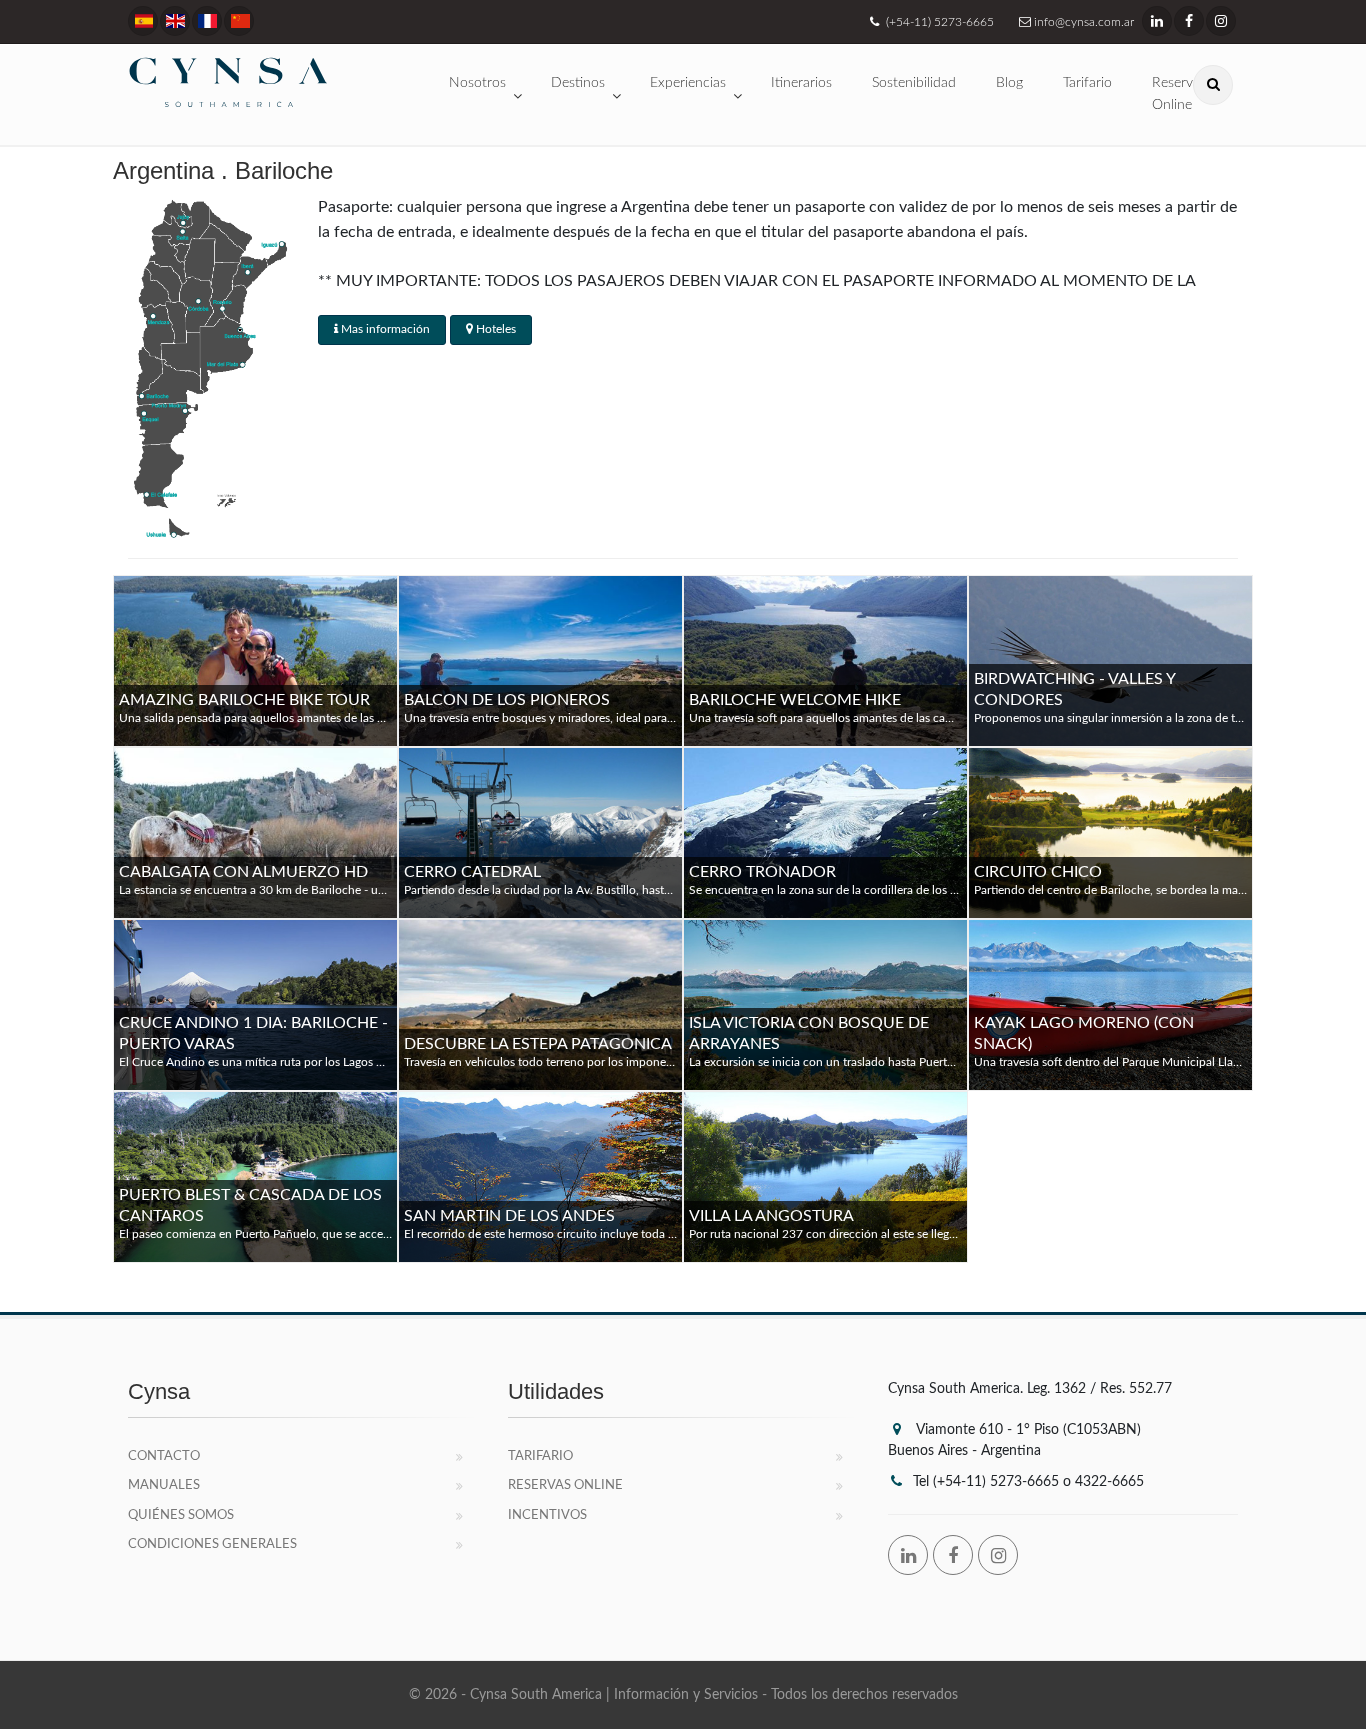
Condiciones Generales (212, 1544)
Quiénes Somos (181, 1515)
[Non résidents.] (207, 21)
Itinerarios (801, 83)
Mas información (384, 329)
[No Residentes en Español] (143, 21)
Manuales (164, 1485)
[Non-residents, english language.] (175, 21)
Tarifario (1087, 83)
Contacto (164, 1456)
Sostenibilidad (914, 83)
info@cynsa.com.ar (1082, 22)
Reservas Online (565, 1485)
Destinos (578, 83)
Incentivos (547, 1515)
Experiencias (688, 83)
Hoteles (494, 329)
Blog (1009, 83)
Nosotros (477, 83)
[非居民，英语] (239, 21)
